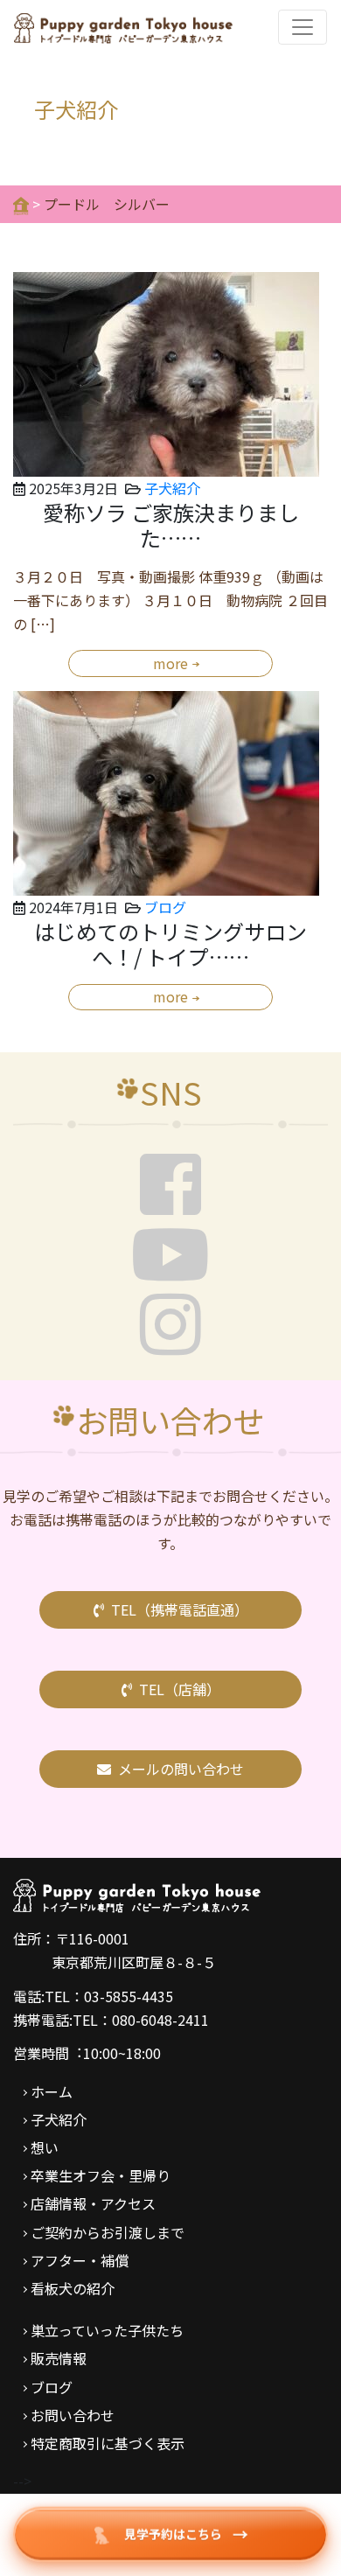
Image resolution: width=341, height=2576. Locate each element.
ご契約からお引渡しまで (108, 2232)
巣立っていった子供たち (107, 2330)
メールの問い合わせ (181, 1769)
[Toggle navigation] (303, 27)
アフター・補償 (80, 2260)
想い (45, 2147)
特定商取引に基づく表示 (108, 2443)
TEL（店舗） (180, 1689)
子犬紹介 (172, 488)
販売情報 (59, 2358)
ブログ (165, 907)
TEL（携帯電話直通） (180, 1609)
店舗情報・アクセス (93, 2203)
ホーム (52, 2091)
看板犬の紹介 (73, 2288)
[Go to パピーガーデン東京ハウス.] (21, 204)
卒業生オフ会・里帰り (101, 2175)
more (170, 663)
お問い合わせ (73, 2415)
